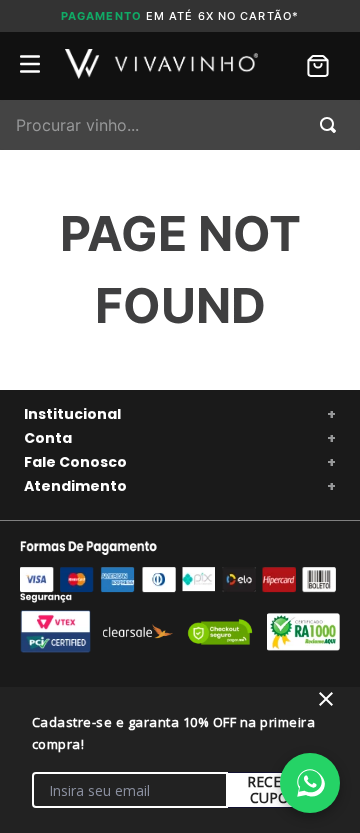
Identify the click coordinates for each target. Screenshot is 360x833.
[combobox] (180, 125)
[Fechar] (326, 699)
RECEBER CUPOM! (277, 789)
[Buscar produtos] (332, 125)
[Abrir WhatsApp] (310, 783)
